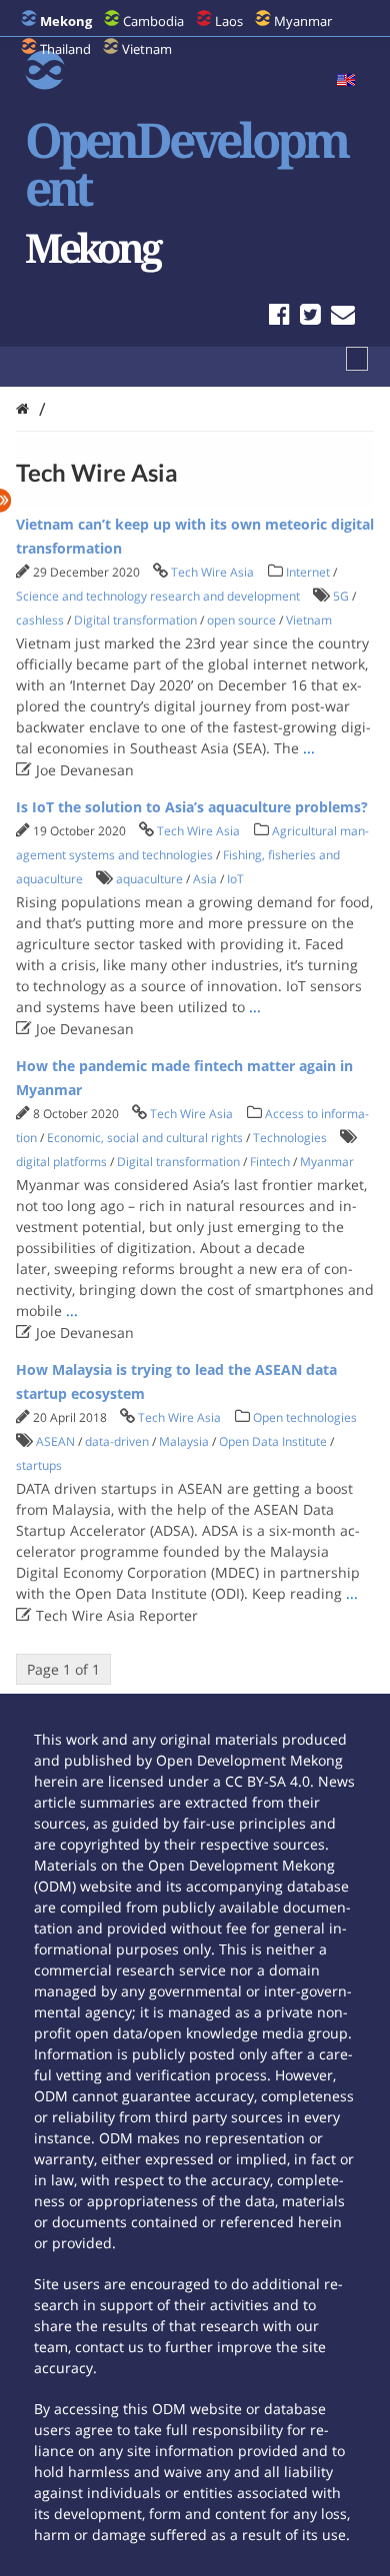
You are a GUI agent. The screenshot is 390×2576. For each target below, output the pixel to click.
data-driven (117, 1441)
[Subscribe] (343, 317)
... (309, 748)
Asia (205, 879)
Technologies (290, 1138)
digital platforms (61, 1162)
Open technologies (305, 1417)
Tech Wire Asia (212, 572)
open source (241, 620)
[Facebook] (279, 317)
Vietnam (147, 49)
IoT (235, 879)
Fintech (270, 1162)
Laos (229, 21)
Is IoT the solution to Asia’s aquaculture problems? (192, 807)
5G (341, 596)
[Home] (22, 408)
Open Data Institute (273, 1441)
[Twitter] (310, 317)
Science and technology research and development (158, 596)
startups (39, 1465)
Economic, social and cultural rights (145, 1138)
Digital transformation (135, 620)
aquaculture (149, 879)
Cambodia (153, 21)
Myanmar (303, 21)
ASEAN (55, 1441)
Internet (308, 572)
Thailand (65, 49)
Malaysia (184, 1441)
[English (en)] (346, 81)
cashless (40, 620)
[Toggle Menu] (357, 359)
